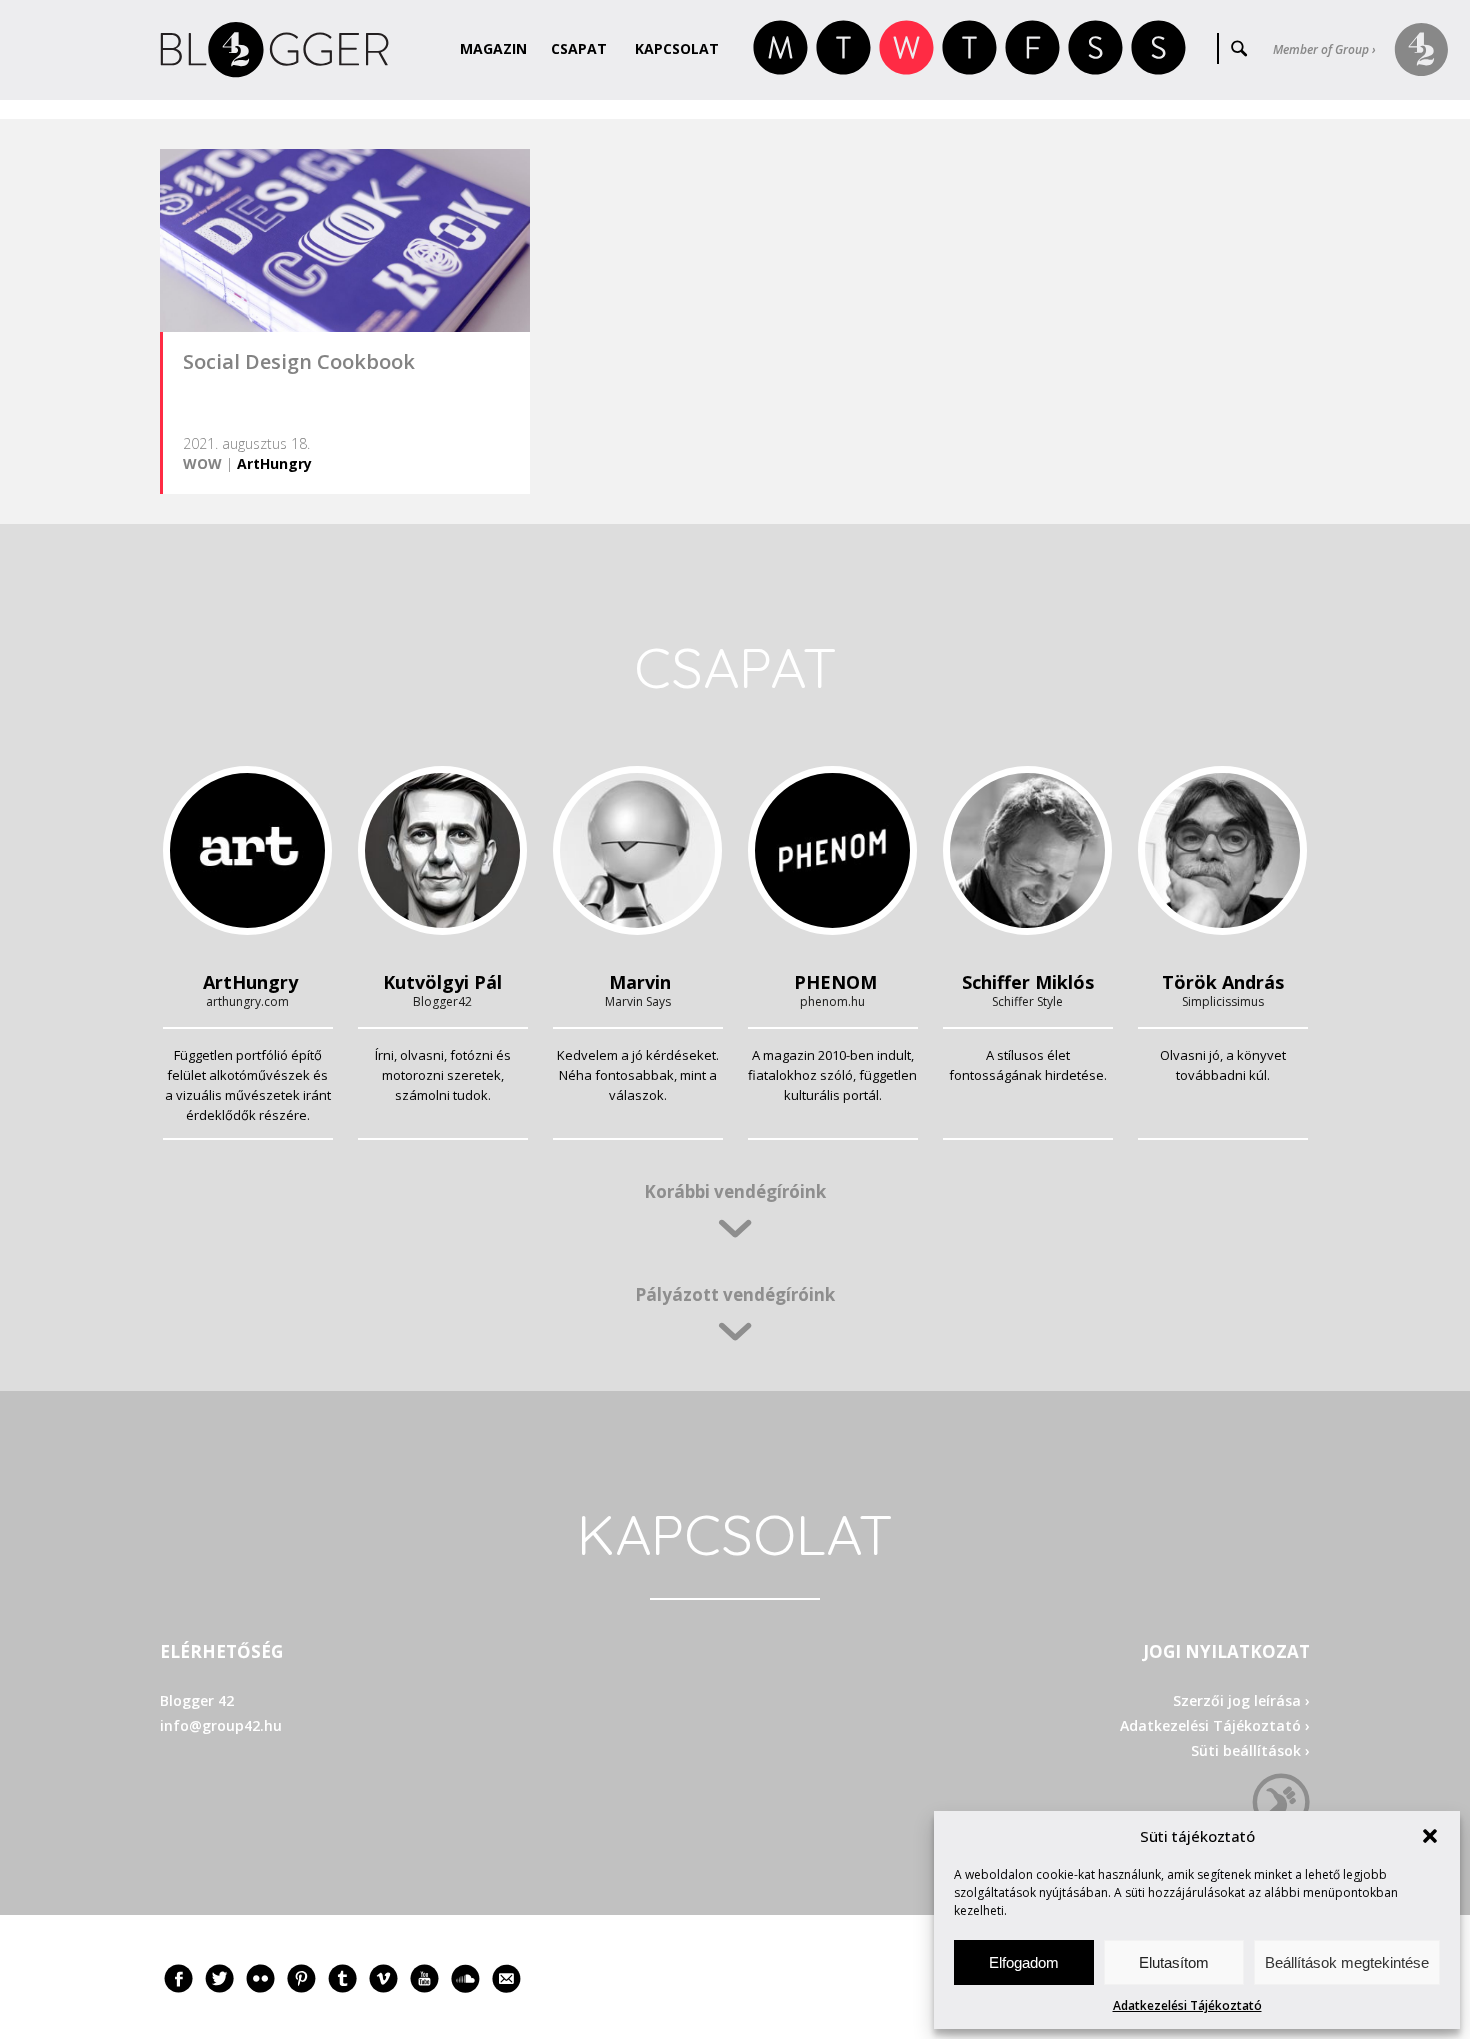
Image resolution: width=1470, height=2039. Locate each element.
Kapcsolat (677, 48)
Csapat (579, 48)
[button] (1430, 1836)
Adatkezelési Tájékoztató (1187, 2005)
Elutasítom (1174, 1962)
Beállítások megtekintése (1347, 1962)
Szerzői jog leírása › (1241, 1700)
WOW (202, 463)
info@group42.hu (221, 1725)
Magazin (493, 48)
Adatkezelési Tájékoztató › (1215, 1725)
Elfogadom (1024, 1962)
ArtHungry (274, 463)
